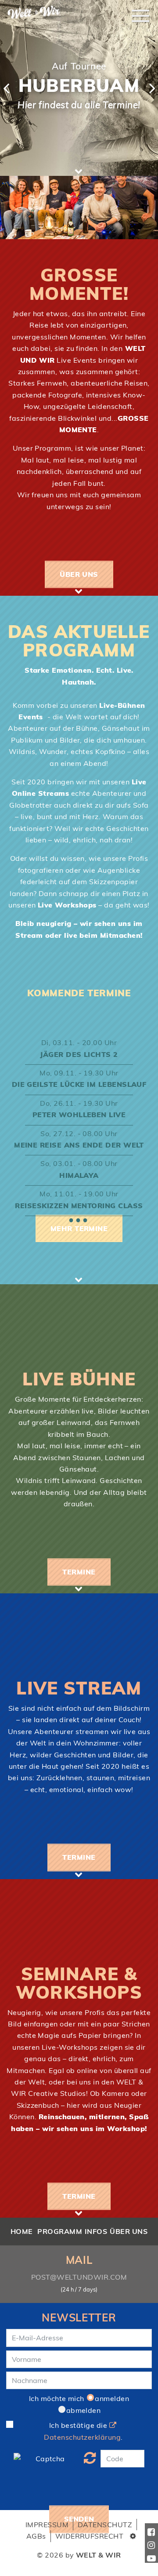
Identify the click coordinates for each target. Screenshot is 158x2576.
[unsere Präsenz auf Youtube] (151, 2556)
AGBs (36, 2536)
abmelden (84, 2410)
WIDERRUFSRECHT (90, 2536)
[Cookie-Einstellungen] (133, 2536)
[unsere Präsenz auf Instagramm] (151, 2543)
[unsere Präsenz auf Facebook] (151, 2530)
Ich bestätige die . (83, 2431)
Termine (79, 1572)
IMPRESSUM (47, 2525)
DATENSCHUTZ (105, 2525)
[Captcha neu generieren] (90, 2459)
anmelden (112, 2398)
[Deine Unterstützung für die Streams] (116, 40)
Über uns (79, 574)
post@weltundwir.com (79, 2277)
